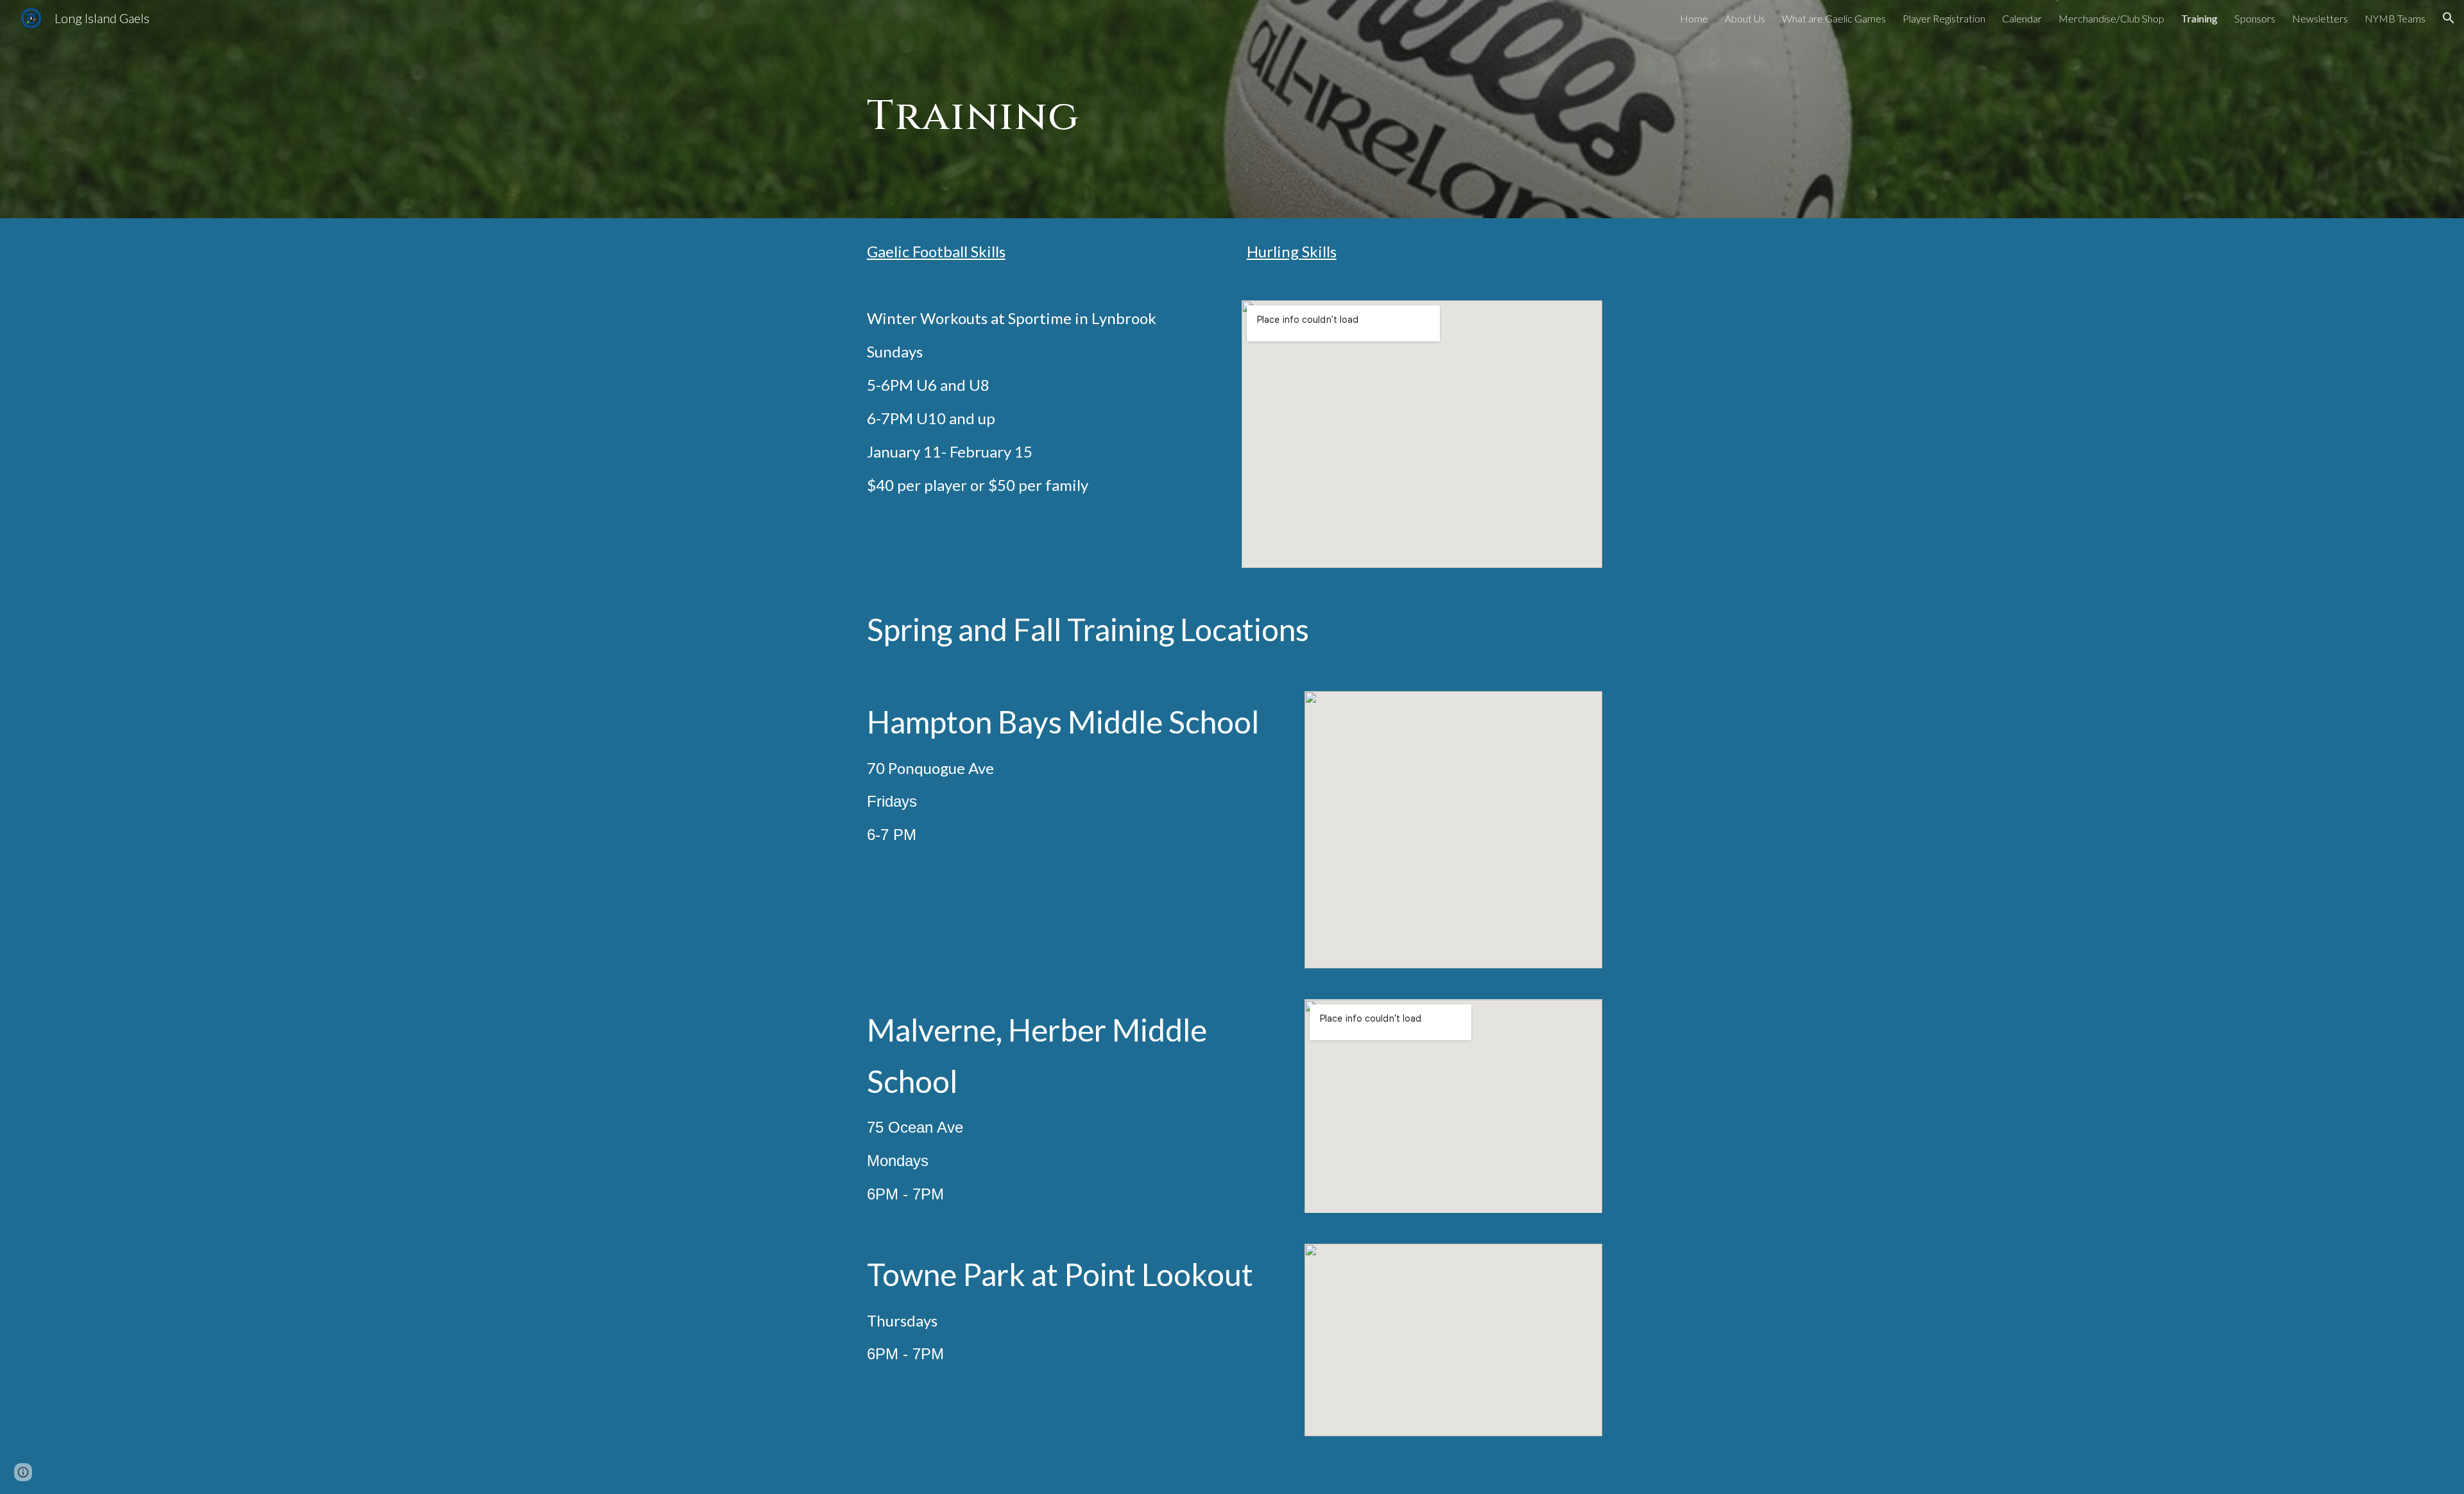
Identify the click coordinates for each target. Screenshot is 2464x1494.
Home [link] (1694, 18)
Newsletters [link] (2320, 18)
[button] (2449, 18)
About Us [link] (1745, 18)
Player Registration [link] (1944, 18)
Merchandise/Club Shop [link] (2111, 18)
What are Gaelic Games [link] (1834, 18)
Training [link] (2199, 18)
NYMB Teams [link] (2395, 18)
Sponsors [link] (2255, 18)
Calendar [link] (2022, 18)
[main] (1011, 109)
